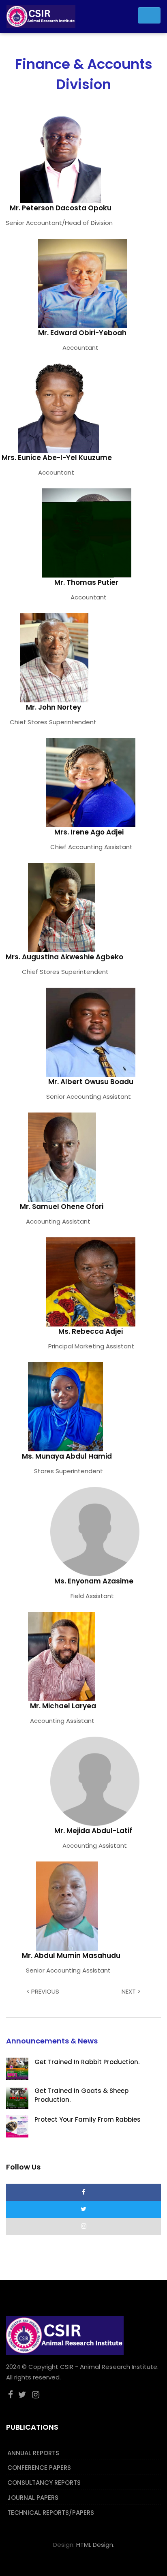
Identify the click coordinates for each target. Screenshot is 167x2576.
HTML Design (95, 2545)
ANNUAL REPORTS (33, 2453)
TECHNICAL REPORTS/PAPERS (51, 2513)
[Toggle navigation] (149, 15)
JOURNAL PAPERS (33, 2498)
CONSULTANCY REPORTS (44, 2483)
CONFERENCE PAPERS (39, 2468)
